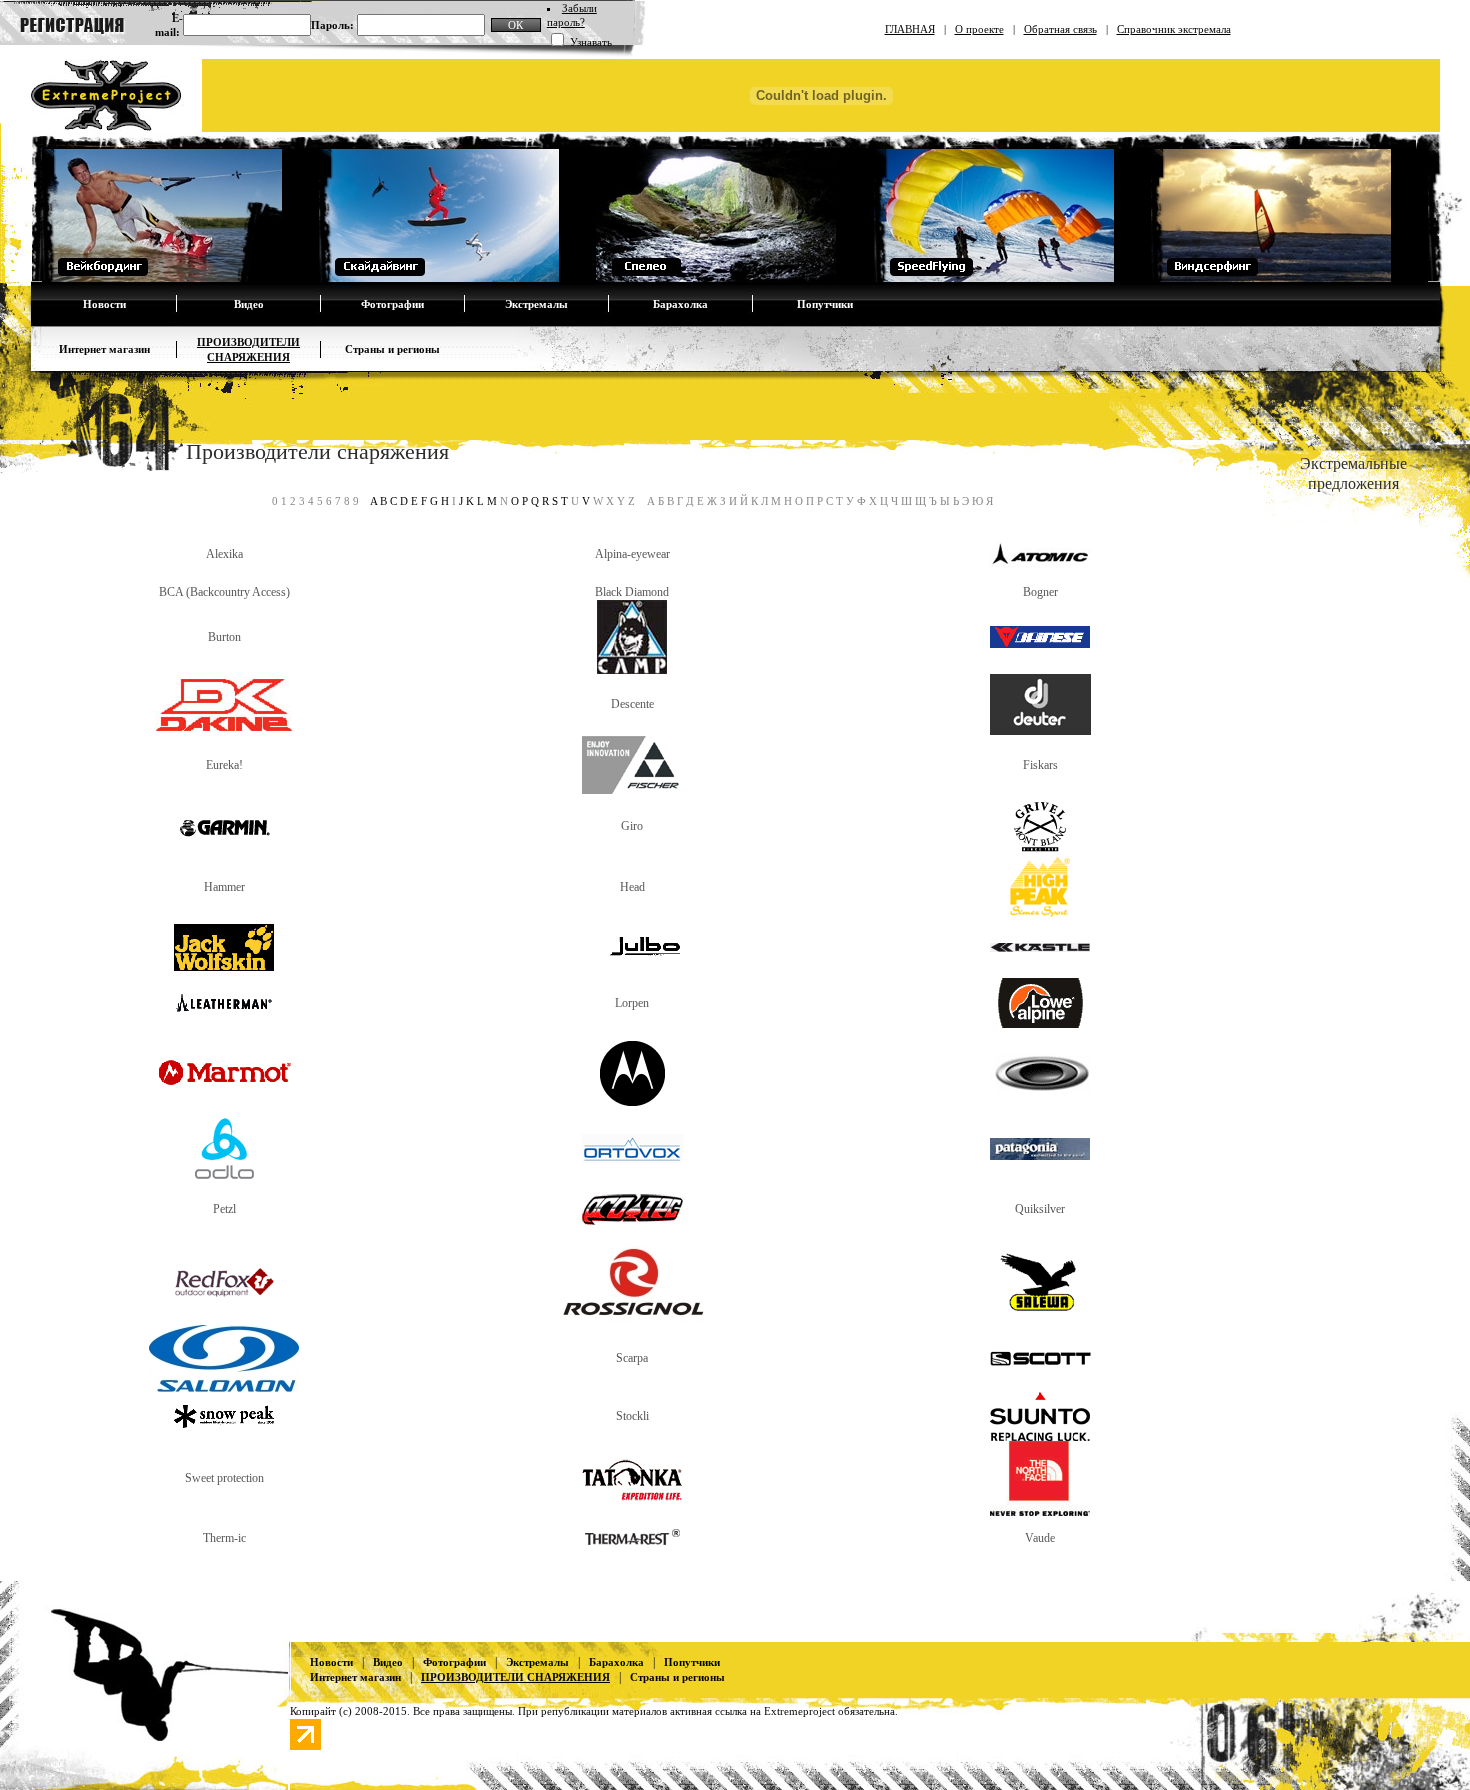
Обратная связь (1060, 29)
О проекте (979, 29)
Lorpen (632, 1003)
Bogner (1040, 592)
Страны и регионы (392, 349)
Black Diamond (632, 592)
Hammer (224, 887)
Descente (632, 704)
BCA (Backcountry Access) (224, 592)
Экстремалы (536, 304)
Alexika (224, 554)
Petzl (224, 1209)
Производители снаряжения (515, 1677)
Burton (224, 637)
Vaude (1040, 1538)
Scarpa (632, 1358)
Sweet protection (224, 1478)
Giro (632, 826)
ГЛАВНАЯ (910, 29)
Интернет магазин (104, 349)
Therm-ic (224, 1538)
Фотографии (392, 304)
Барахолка (680, 304)
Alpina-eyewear (632, 554)
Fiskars (1040, 765)
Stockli (632, 1416)
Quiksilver (1040, 1209)
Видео (249, 304)
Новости (104, 304)
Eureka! (224, 765)
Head (632, 887)
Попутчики (825, 304)
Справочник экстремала (1174, 29)
